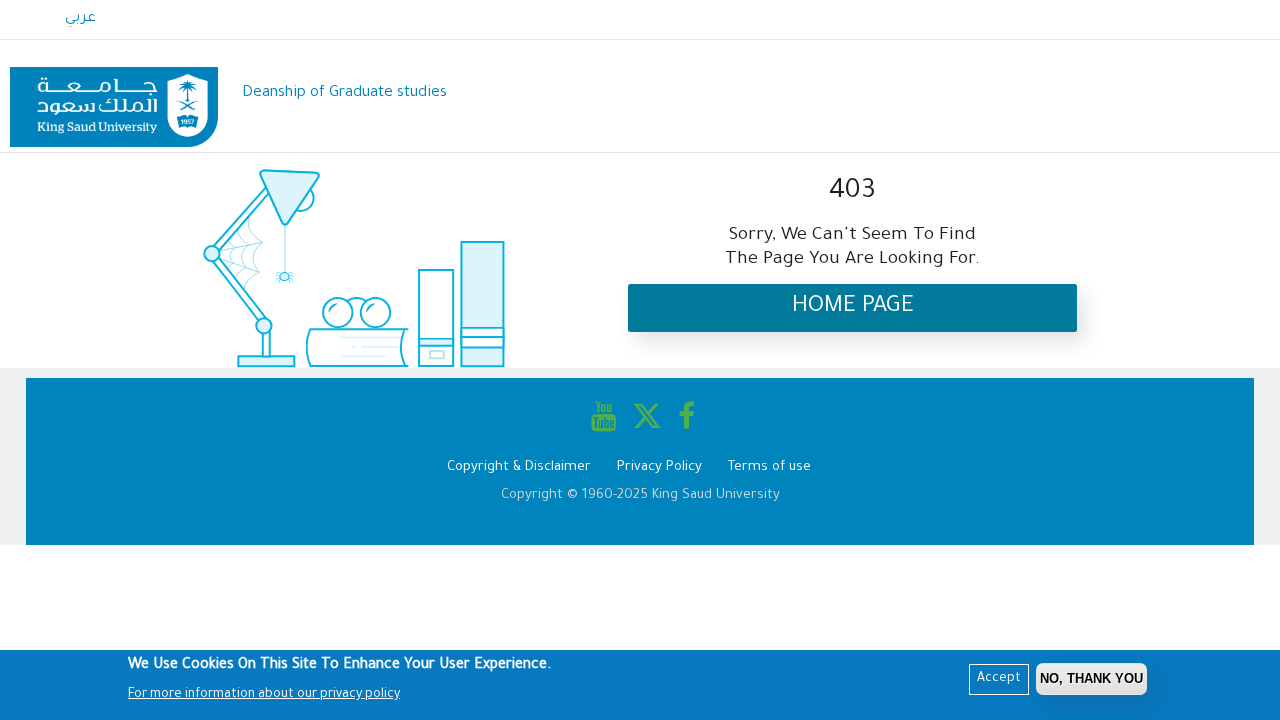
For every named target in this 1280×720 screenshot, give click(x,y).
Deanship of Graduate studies (344, 93)
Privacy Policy (659, 467)
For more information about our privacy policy (264, 695)
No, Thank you (1091, 678)
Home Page (853, 307)
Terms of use (769, 467)
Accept (999, 679)
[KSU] (114, 94)
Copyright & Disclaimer (519, 467)
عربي (80, 19)
